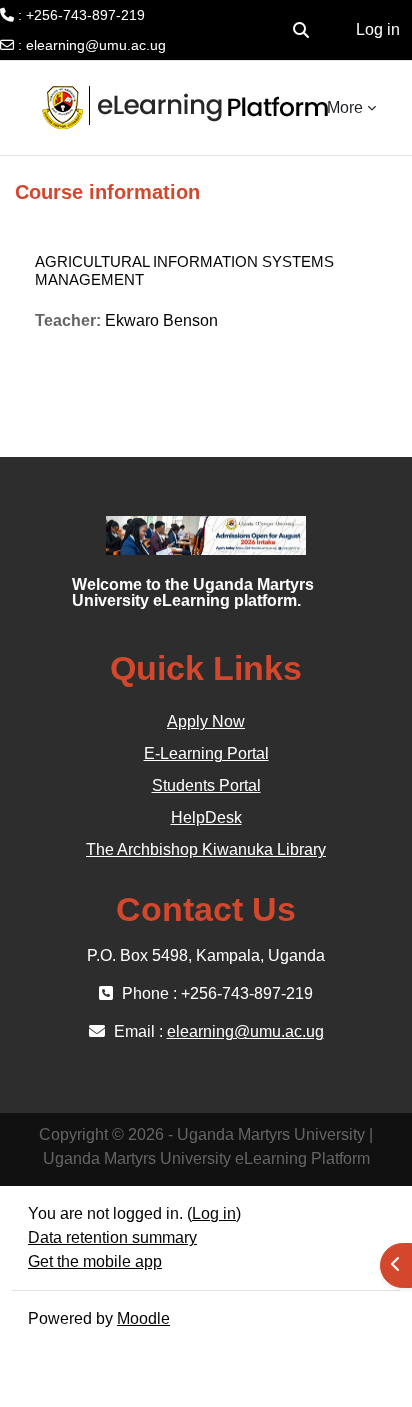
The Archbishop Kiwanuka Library (206, 849)
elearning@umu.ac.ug (96, 45)
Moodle (143, 1318)
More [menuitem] (345, 107)
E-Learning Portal (206, 753)
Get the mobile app (95, 1261)
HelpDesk (206, 817)
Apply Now (206, 721)
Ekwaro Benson (161, 320)
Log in (378, 29)
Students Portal (206, 785)
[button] (301, 30)
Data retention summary (112, 1237)
